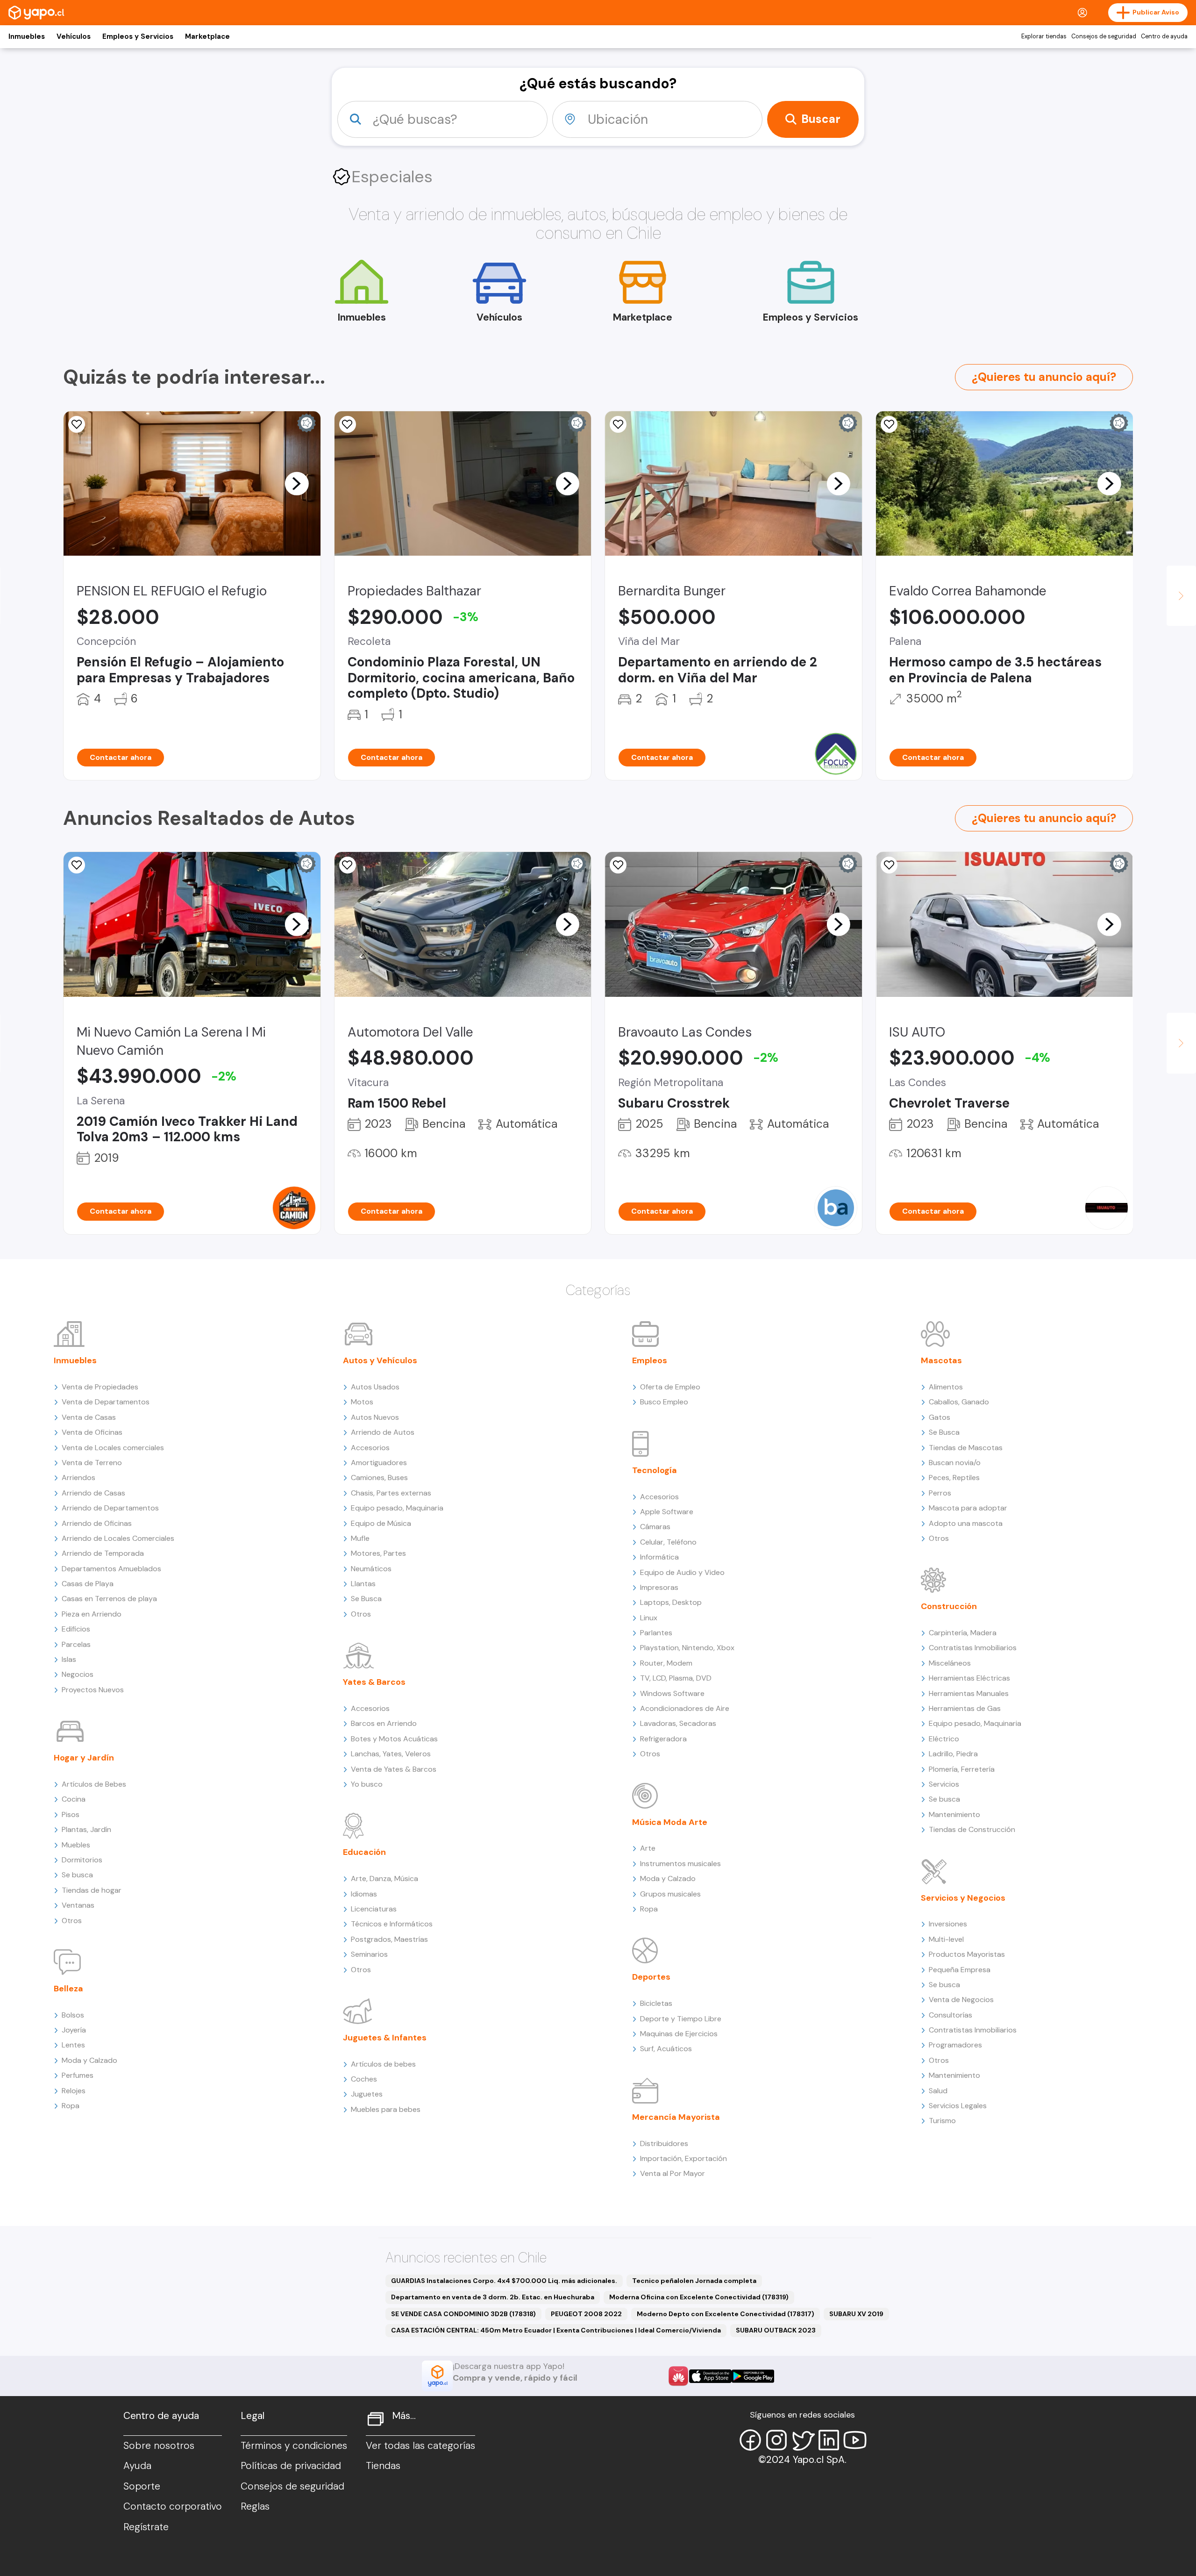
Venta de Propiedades (100, 1387)
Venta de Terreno (92, 1463)
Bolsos (73, 2015)
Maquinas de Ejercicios (679, 2034)
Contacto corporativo (173, 2506)
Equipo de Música (381, 1523)
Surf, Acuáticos (666, 2049)
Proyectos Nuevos (93, 1690)
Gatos (940, 1417)
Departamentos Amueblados (111, 1569)
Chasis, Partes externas (391, 1493)
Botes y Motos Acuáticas (394, 1739)
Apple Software (667, 1512)
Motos (362, 1402)
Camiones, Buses (379, 1478)
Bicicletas (656, 2003)
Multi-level (946, 1939)
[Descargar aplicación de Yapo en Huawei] (678, 2376)
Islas (69, 1659)
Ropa (71, 2106)
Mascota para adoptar (968, 1508)
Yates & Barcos (374, 1682)
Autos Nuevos (375, 1417)
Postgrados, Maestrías (389, 1939)
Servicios (944, 1784)
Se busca (77, 1875)
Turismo (942, 2121)
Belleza (68, 1989)
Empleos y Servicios (138, 36)
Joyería (74, 2030)
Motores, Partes (378, 1553)
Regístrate (146, 2527)
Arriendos (78, 1478)
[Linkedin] (829, 2440)
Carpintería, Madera (963, 1633)
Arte (648, 1848)
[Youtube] (855, 2440)
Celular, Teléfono (668, 1542)
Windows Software (672, 1693)
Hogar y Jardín (84, 1758)
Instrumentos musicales (680, 1864)
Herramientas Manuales (969, 1693)
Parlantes (656, 1633)
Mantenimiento (954, 1814)
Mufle (360, 1538)
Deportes (651, 1977)
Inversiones (948, 1924)
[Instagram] (776, 2440)
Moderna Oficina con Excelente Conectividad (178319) (699, 2297)
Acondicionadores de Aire (685, 1708)
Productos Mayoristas (967, 1954)
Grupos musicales (670, 1894)
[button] (297, 483)
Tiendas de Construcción (972, 1829)
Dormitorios (82, 1860)
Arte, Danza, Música (384, 1878)
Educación (364, 1852)
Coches (364, 2079)
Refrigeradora (663, 1739)
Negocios (78, 1674)
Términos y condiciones (294, 2446)
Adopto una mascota (966, 1523)
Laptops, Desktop (671, 1602)
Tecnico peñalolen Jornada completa (694, 2281)
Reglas (255, 2506)
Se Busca (366, 1599)
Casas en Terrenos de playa (109, 1599)
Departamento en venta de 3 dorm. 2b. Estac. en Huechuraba (493, 2297)
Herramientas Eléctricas (969, 1678)
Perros (940, 1493)
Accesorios (370, 1448)
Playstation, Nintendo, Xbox (687, 1648)
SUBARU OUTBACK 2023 (776, 2330)
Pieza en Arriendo (92, 1614)
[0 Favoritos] (618, 865)
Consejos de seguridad (1104, 36)
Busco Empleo (664, 1402)
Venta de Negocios (961, 2000)
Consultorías (950, 2015)
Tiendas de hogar (92, 1890)
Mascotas (941, 1360)
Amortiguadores (379, 1463)
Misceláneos (950, 1663)
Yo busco (367, 1784)
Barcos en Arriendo (384, 1723)
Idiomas (364, 1894)
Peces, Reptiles (954, 1478)
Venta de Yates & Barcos (394, 1769)
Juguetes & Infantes (385, 2038)
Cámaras (655, 1527)
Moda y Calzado (89, 2060)
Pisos (71, 1814)
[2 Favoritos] (77, 865)
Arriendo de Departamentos (110, 1508)
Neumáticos (371, 1569)
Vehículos (74, 36)
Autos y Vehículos (380, 1360)
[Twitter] (803, 2440)
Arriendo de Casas (93, 1493)
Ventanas (78, 1905)
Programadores (955, 2045)
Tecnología (655, 1470)
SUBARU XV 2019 (856, 2314)
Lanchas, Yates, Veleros (391, 1754)
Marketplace (207, 36)
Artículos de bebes (383, 2064)
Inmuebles (27, 36)
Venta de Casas (89, 1417)
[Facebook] (750, 2440)
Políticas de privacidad (291, 2466)
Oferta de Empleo (670, 1387)
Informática (659, 1557)
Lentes (73, 2045)
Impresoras (659, 1587)
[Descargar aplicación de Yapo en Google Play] (753, 2376)
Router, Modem (666, 1663)
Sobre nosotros (159, 2446)
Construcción (949, 1606)
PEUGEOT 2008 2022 (586, 2314)
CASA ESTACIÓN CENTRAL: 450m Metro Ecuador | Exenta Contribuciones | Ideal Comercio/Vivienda (556, 2330)
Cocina (74, 1799)
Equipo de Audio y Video (682, 1572)
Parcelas (76, 1644)
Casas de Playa (88, 1584)
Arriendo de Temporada (103, 1553)
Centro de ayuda (1164, 36)
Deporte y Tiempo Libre (681, 2019)
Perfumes (78, 2075)
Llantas (363, 1584)
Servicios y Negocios (963, 1898)
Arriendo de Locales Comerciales (118, 1538)
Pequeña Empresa (960, 1970)
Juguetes (367, 2094)
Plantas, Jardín (86, 1829)
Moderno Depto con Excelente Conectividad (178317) (726, 2314)
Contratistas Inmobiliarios (973, 1648)
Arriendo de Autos (383, 1432)
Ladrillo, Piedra (953, 1754)
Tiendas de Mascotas (966, 1448)
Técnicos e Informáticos (392, 1924)
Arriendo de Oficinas (97, 1523)
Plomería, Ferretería (962, 1769)
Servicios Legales (958, 2106)
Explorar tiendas (1044, 36)
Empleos (650, 1360)
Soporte (142, 2486)
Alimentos (946, 1387)
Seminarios (369, 1954)
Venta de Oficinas (92, 1432)
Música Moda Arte (670, 1822)
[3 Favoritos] (348, 424)
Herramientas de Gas (965, 1708)
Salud (938, 2091)
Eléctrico (944, 1739)
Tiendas (383, 2466)
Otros (72, 1921)
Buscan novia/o (955, 1463)
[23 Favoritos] (618, 424)
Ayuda (137, 2466)
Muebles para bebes (386, 2109)
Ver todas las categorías (420, 2446)
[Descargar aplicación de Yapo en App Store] (710, 2376)
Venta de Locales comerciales (113, 1448)
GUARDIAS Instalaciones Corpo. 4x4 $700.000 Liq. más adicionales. (504, 2281)
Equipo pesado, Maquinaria (397, 1508)
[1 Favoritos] (77, 424)
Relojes (74, 2091)
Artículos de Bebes (94, 1784)
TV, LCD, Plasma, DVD (676, 1678)
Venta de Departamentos (106, 1402)
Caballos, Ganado (959, 1402)
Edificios (76, 1629)
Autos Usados (375, 1387)
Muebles (76, 1845)
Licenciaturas (374, 1909)
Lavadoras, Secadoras (678, 1723)
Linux (649, 1618)
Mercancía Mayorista (676, 2117)
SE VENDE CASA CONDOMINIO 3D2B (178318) (463, 2314)
